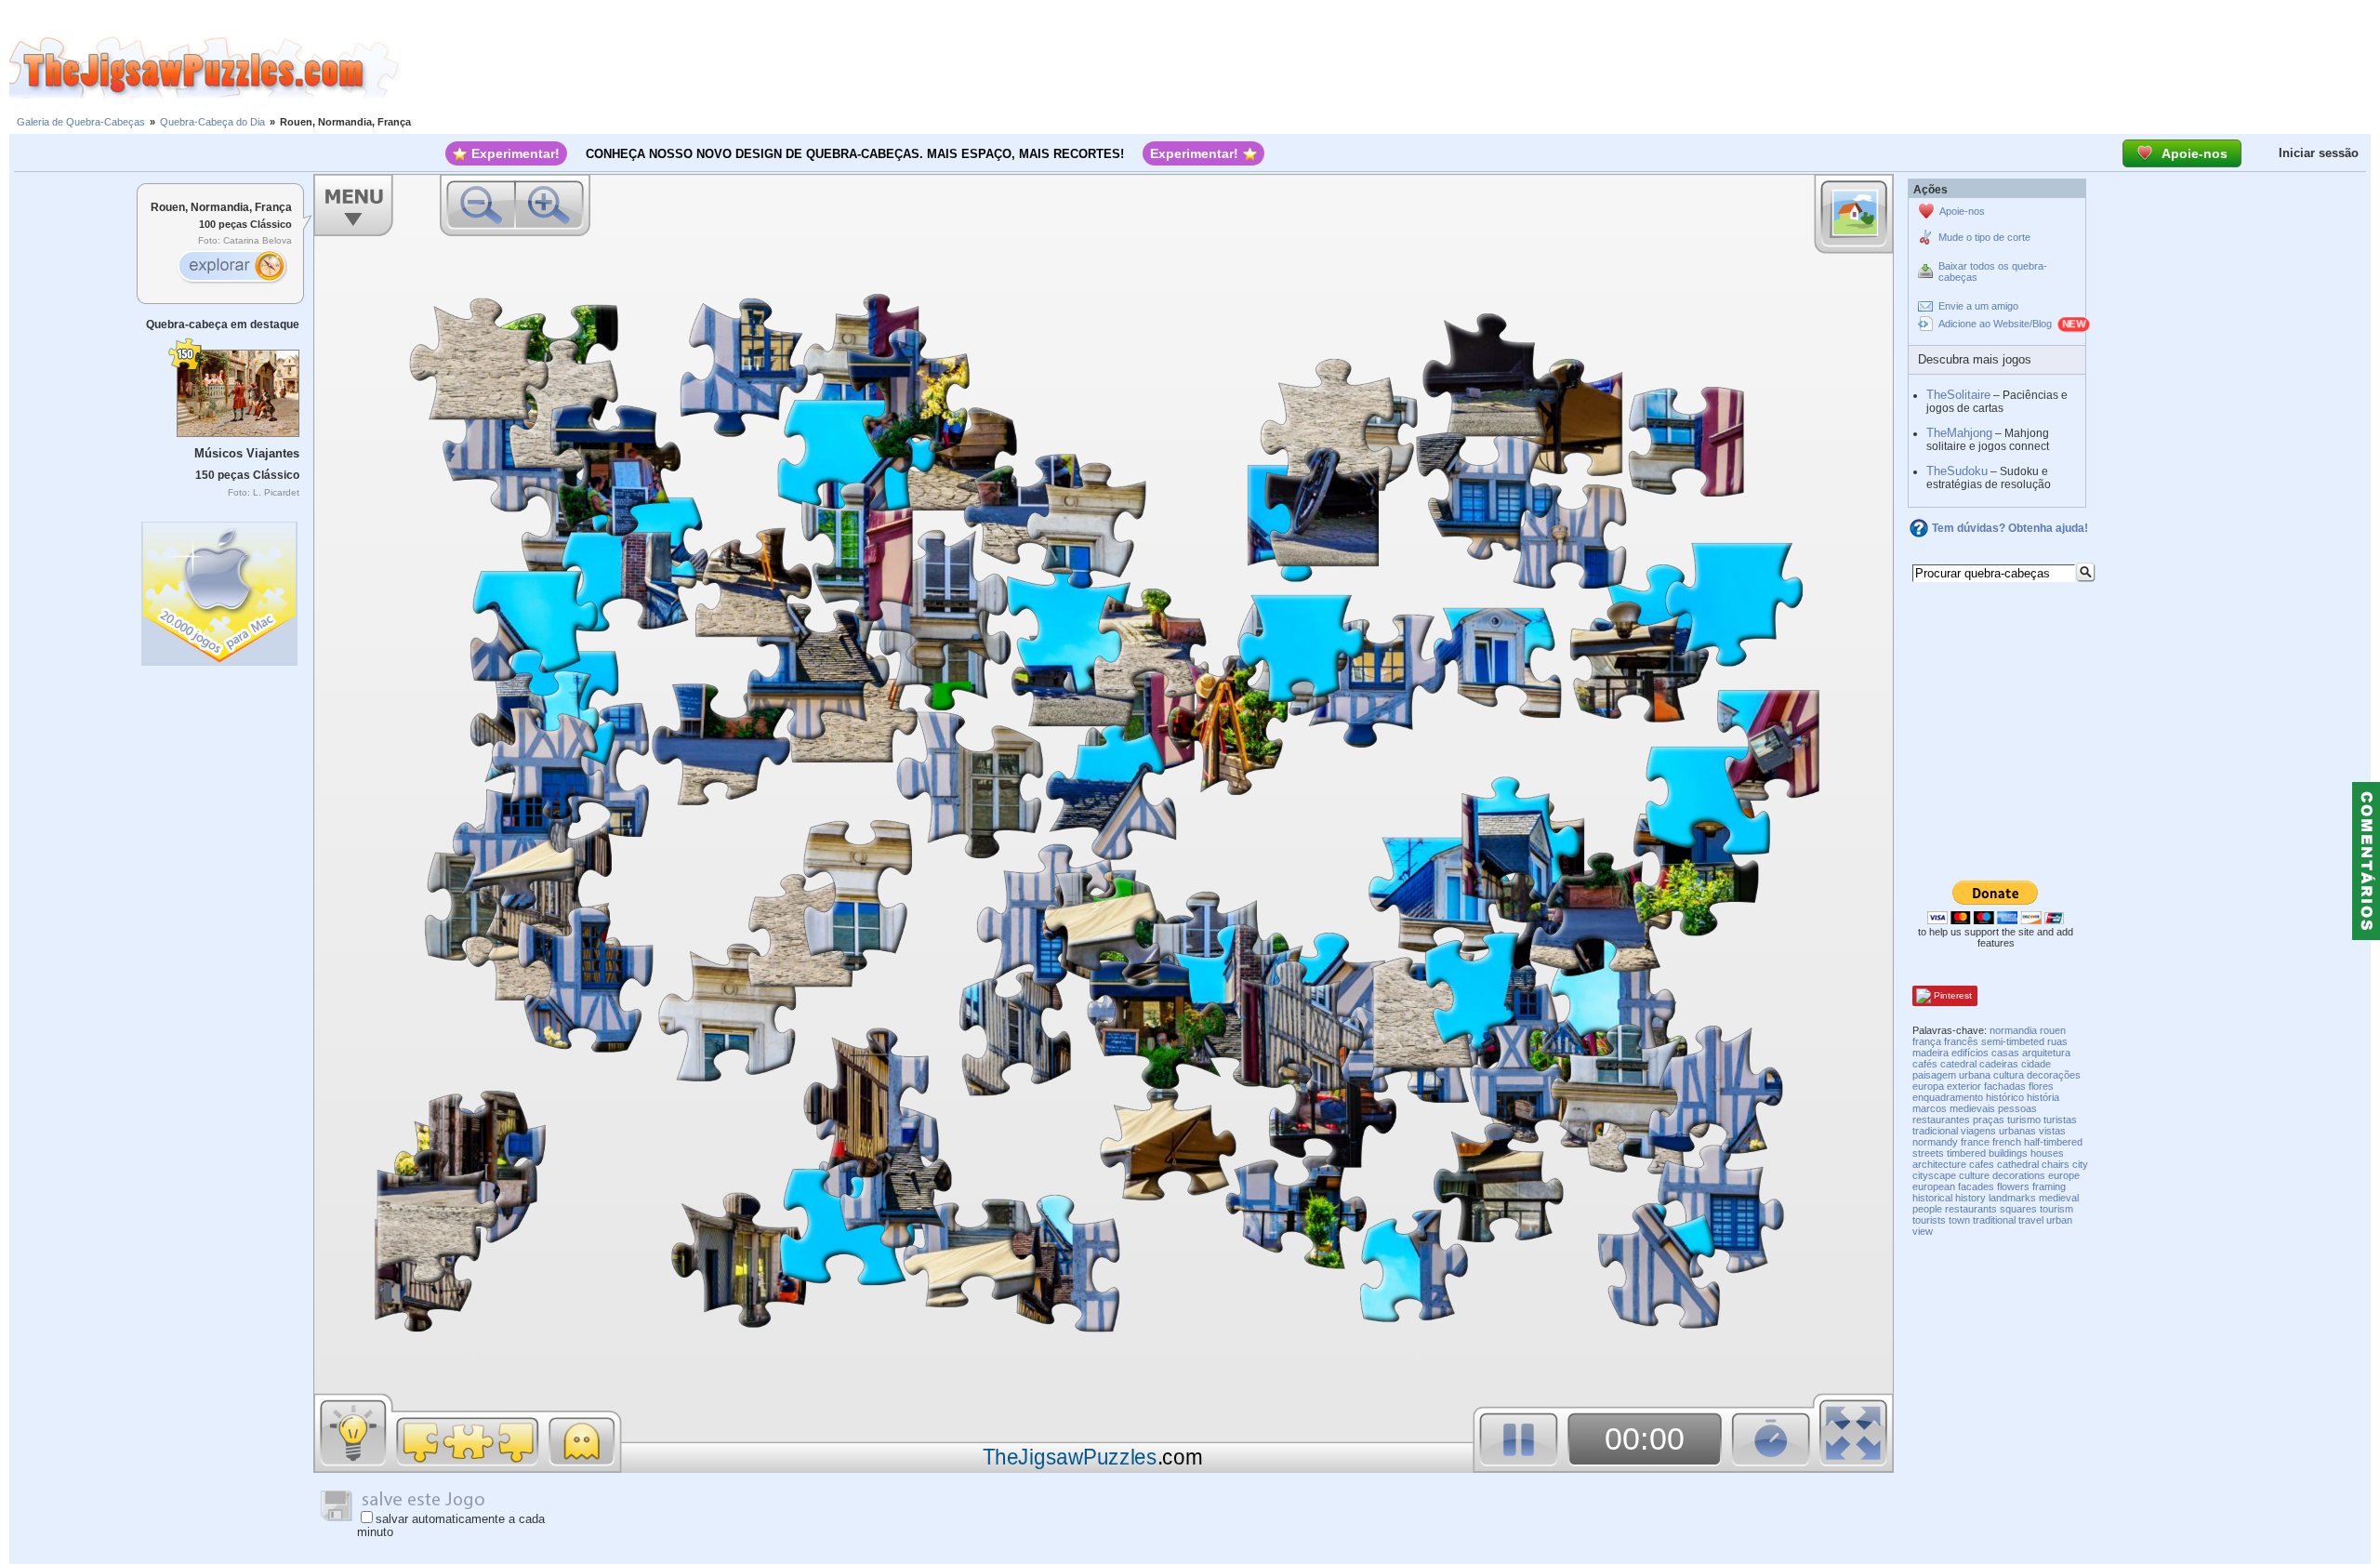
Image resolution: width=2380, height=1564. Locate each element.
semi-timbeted (2013, 1041)
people (1927, 1209)
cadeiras (1999, 1064)
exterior (1964, 1086)
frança (1927, 1041)
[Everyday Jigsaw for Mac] (220, 589)
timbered (1966, 1153)
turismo (2024, 1120)
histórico (2005, 1097)
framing (2049, 1186)
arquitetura (2046, 1053)
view (1923, 1231)
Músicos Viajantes (247, 453)
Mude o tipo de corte (1984, 237)
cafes (1982, 1164)
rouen (2053, 1030)
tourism (2056, 1209)
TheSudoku (1957, 471)
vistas (2052, 1131)
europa (1928, 1086)
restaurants (1971, 1209)
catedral (1958, 1064)
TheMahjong (1959, 433)
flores (2041, 1086)
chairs (2056, 1164)
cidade (2036, 1064)
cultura (2009, 1075)
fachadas (2005, 1086)
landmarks (2012, 1198)
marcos (1930, 1108)
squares (2018, 1209)
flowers (2013, 1186)
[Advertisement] (1390, 68)
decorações (2054, 1075)
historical (1932, 1198)
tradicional (1935, 1131)
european (1934, 1186)
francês (1961, 1041)
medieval (2059, 1198)
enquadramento (1948, 1097)
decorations (2019, 1175)
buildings (2008, 1153)
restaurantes (1941, 1120)
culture (1974, 1175)
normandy (1935, 1142)
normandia (2013, 1030)
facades (1976, 1186)
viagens (1978, 1131)
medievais (1972, 1108)
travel (2031, 1220)
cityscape (1934, 1175)
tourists (1929, 1220)
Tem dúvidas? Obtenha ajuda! (2010, 528)
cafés (1925, 1064)
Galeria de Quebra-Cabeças (81, 122)
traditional (1994, 1220)
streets (1928, 1153)
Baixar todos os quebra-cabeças (1993, 272)
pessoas (2017, 1108)
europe (2064, 1175)
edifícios (1970, 1053)
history (1970, 1198)
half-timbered (2053, 1142)
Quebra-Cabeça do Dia (212, 122)
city (2080, 1164)
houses (2047, 1153)
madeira (1930, 1053)
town (1959, 1220)
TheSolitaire (1958, 395)
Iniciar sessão (2319, 153)
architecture (1939, 1164)
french (2007, 1142)
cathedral (2018, 1164)
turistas (2060, 1120)
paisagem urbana (1951, 1075)
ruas (2057, 1041)
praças (1989, 1120)
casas (2005, 1053)
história (2043, 1097)
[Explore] (231, 268)
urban (2059, 1220)
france (1975, 1142)
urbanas (2017, 1131)
